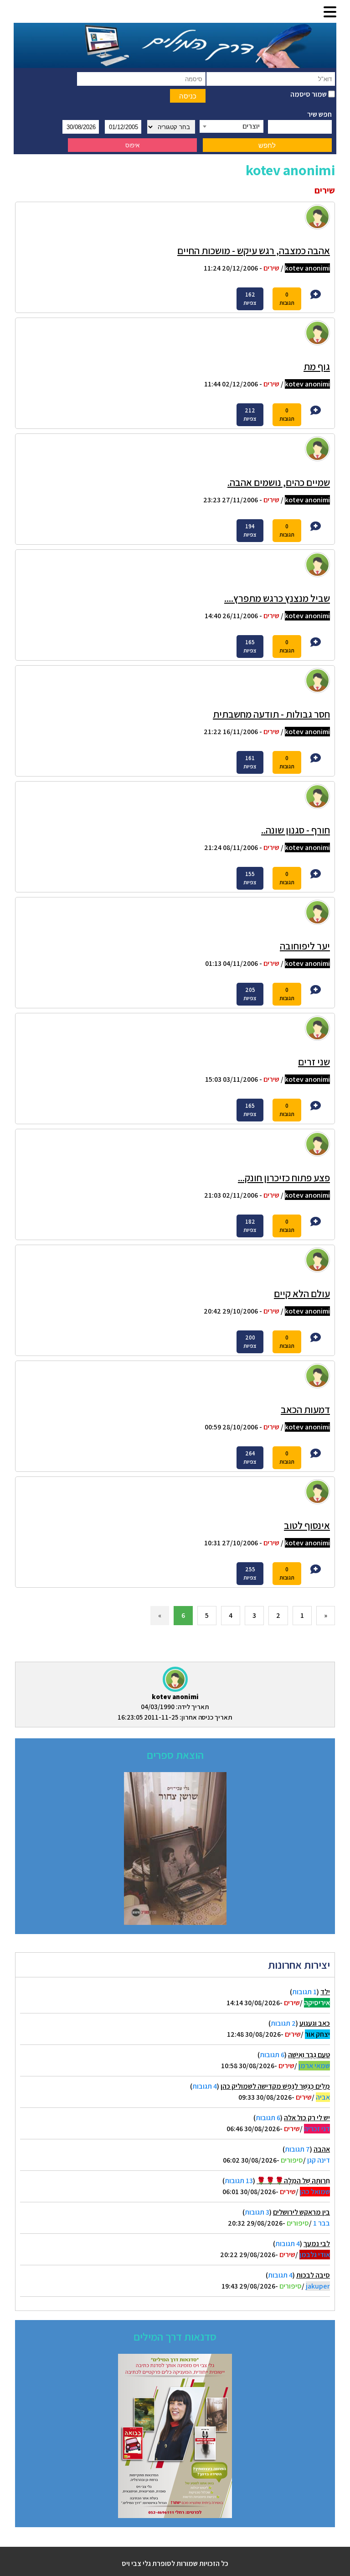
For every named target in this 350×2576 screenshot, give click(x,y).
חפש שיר (319, 114)
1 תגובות (304, 1992)
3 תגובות (257, 2212)
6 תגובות (272, 2055)
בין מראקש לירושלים (301, 2212)
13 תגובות (239, 2181)
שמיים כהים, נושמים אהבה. (279, 482)
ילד (325, 1992)
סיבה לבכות (313, 2275)
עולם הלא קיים (302, 1293)
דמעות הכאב (305, 1409)
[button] (330, 13)
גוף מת (317, 366)
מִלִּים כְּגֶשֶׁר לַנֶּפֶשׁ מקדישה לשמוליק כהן (275, 2086)
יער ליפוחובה (305, 946)
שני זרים (314, 1062)
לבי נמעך (317, 2244)
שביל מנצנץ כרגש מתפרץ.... (277, 598)
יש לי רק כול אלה (307, 2118)
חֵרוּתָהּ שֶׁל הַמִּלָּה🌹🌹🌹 (293, 2181)
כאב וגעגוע (315, 2023)
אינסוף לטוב (307, 1525)
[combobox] (232, 126)
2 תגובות (283, 2023)
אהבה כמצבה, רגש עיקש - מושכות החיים (254, 250)
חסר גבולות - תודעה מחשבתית (271, 714)
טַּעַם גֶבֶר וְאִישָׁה (309, 2055)
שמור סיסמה (309, 94)
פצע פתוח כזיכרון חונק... (284, 1178)
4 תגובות (205, 2086)
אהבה (322, 2149)
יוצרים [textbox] (251, 126)
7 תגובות (297, 2149)
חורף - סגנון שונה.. (296, 830)
